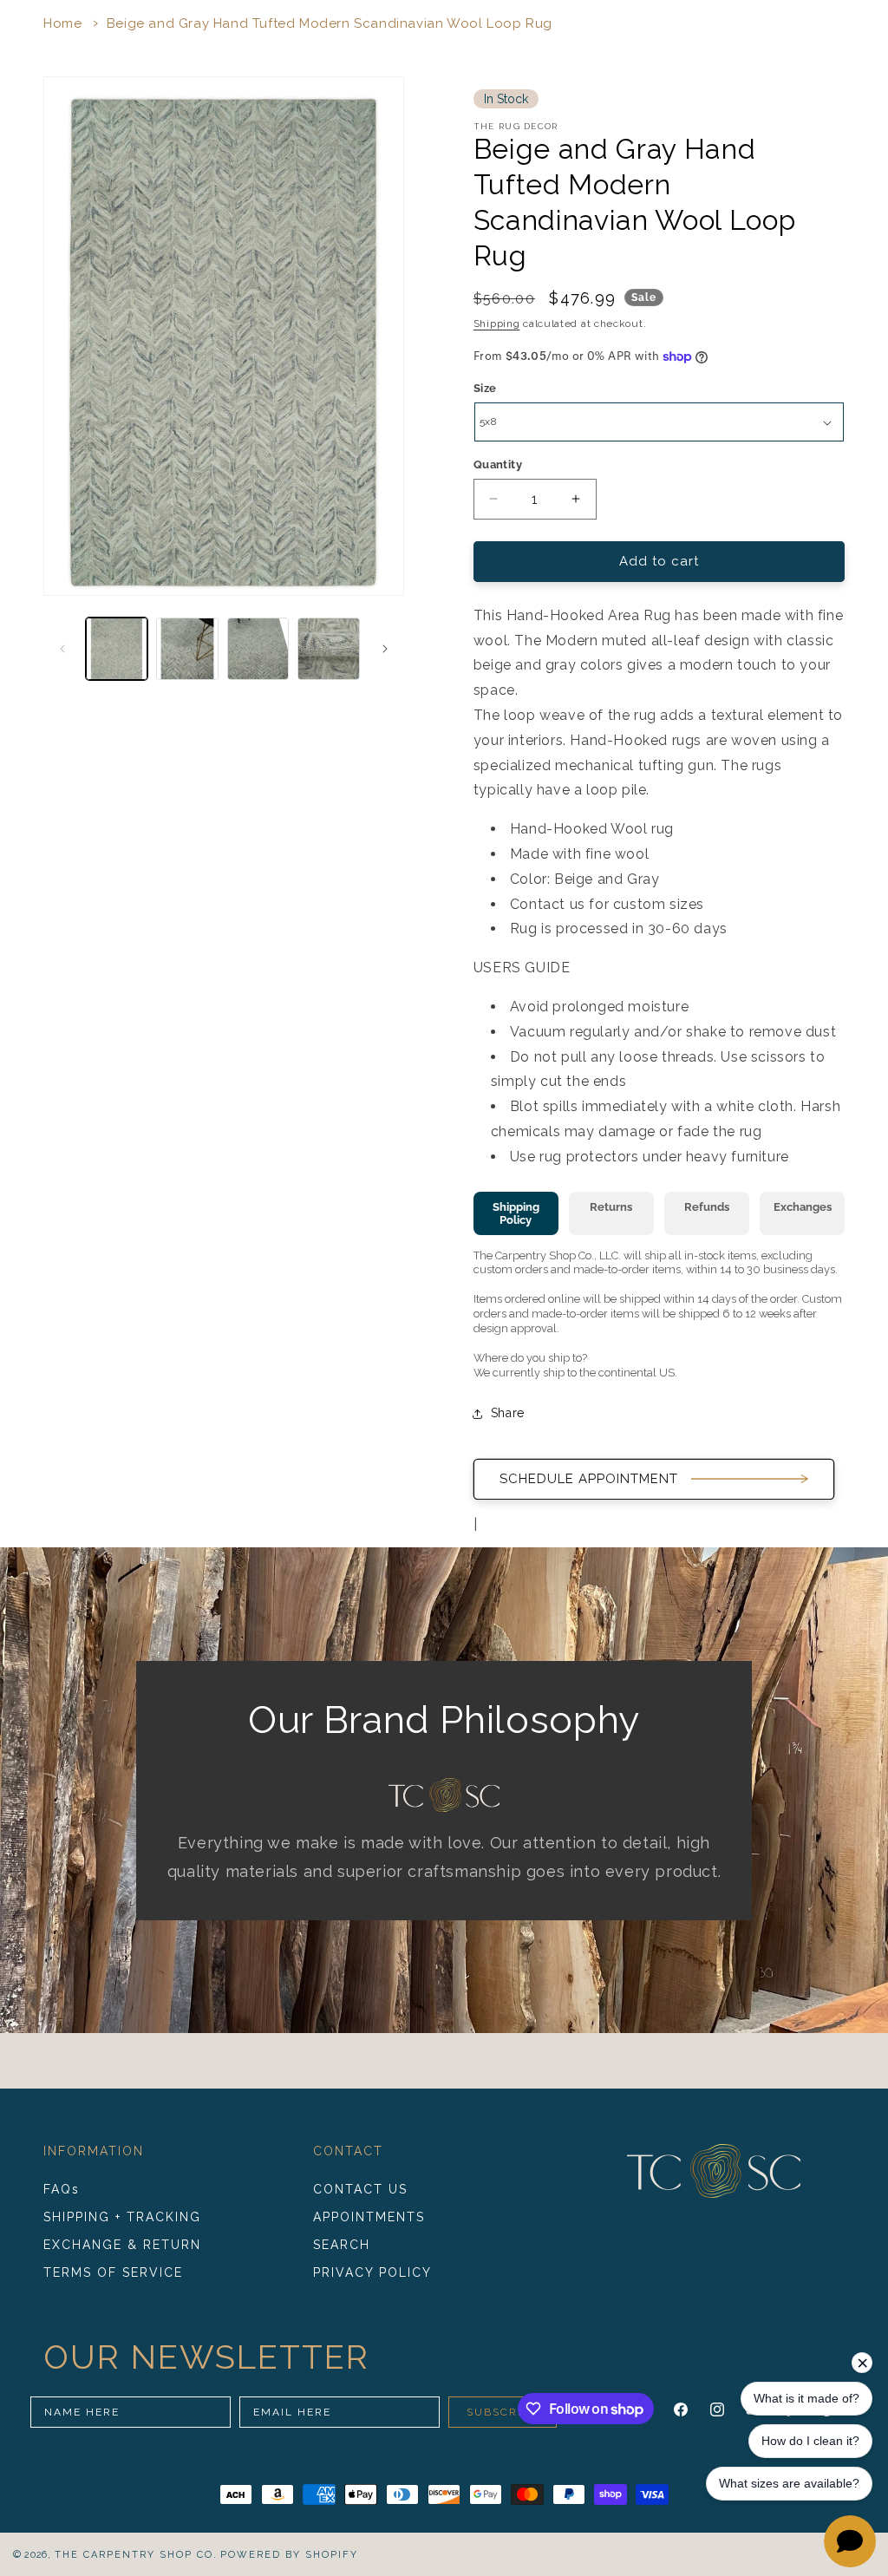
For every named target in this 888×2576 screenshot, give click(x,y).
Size (485, 388)
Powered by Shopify (289, 2555)
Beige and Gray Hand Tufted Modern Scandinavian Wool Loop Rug (330, 23)
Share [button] (508, 1413)
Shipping (497, 324)
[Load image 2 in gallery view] (187, 648)
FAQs (62, 2189)
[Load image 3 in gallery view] (258, 648)
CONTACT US (360, 2189)
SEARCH (342, 2245)
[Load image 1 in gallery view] (117, 648)
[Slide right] (385, 649)
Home (62, 23)
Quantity (498, 464)
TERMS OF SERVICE (113, 2272)
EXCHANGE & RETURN (122, 2245)
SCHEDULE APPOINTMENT (589, 1479)
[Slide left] (62, 649)
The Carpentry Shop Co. (136, 2555)
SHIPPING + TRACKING (122, 2217)
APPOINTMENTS (369, 2217)
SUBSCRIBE (503, 2412)
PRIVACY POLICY (372, 2272)
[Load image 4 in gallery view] (328, 648)
